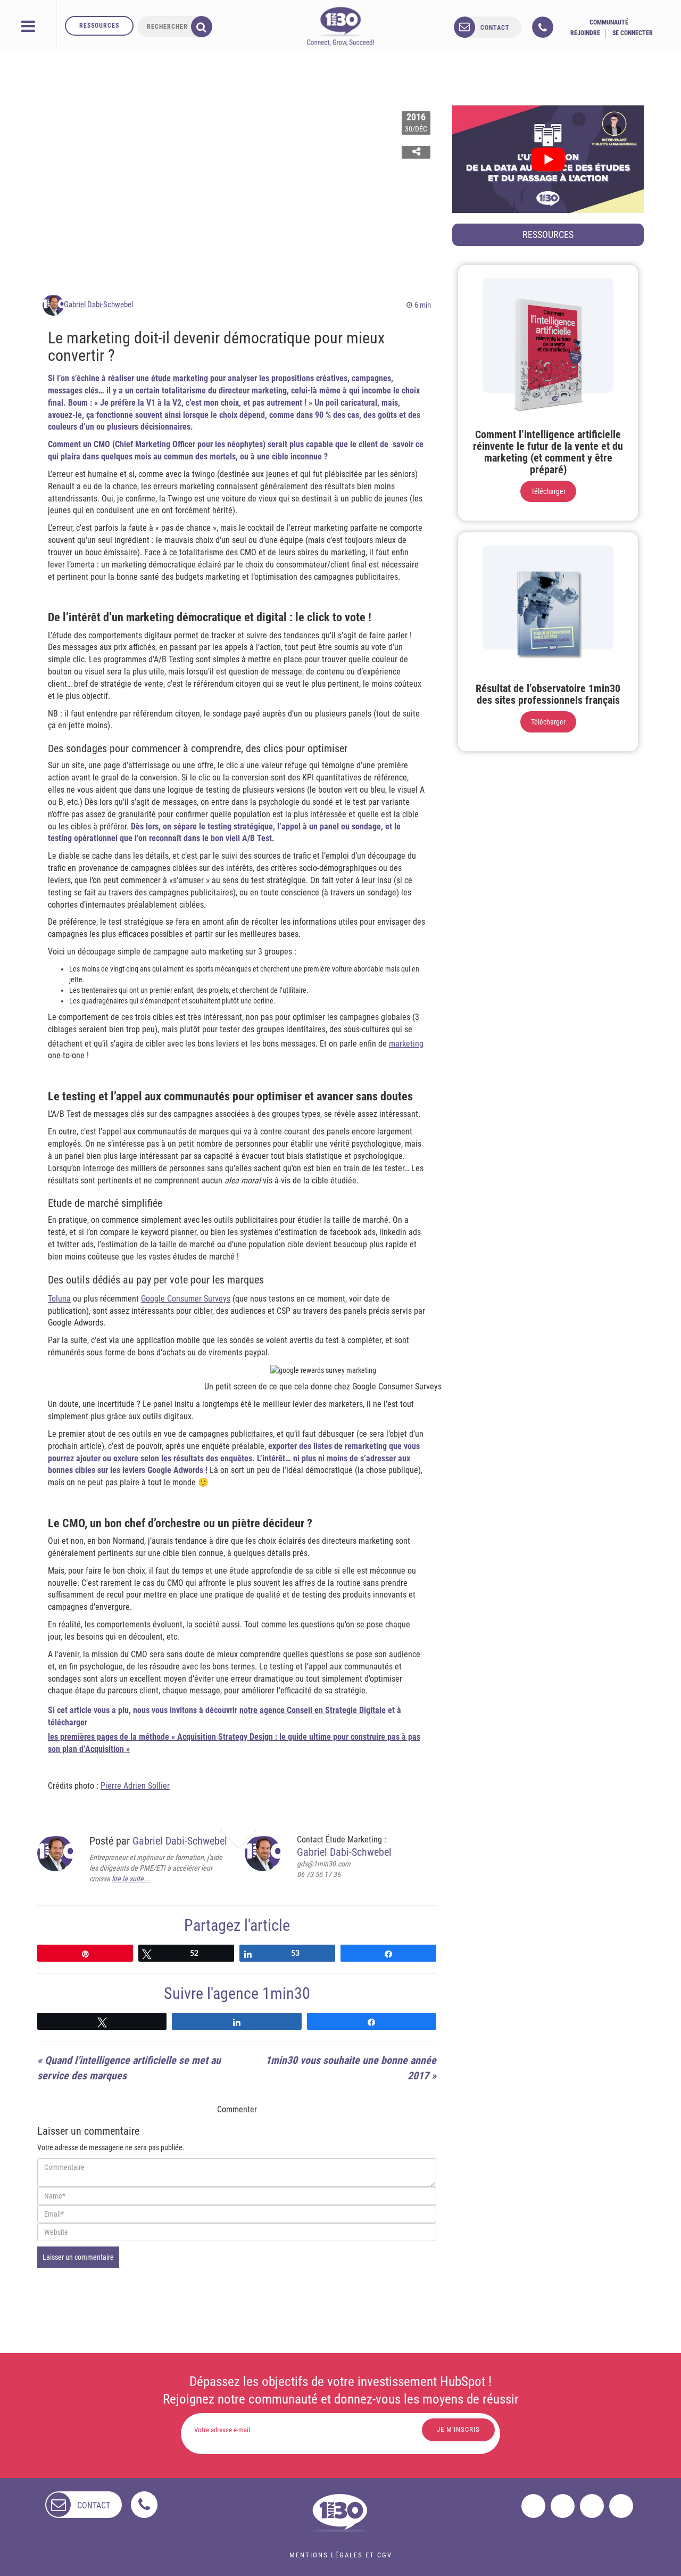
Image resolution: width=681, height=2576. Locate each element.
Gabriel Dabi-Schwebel (98, 304)
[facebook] (533, 2506)
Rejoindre (585, 33)
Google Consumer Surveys (186, 1299)
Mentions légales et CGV (341, 2555)
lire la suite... (131, 1879)
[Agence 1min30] (340, 26)
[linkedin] (592, 2506)
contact (495, 28)
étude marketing (180, 378)
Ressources (99, 26)
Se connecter (633, 33)
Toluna (59, 1299)
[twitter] (563, 2506)
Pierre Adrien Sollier (135, 1786)
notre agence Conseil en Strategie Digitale (313, 1710)
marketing (406, 1044)
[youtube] (621, 2506)
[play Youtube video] (548, 159)
